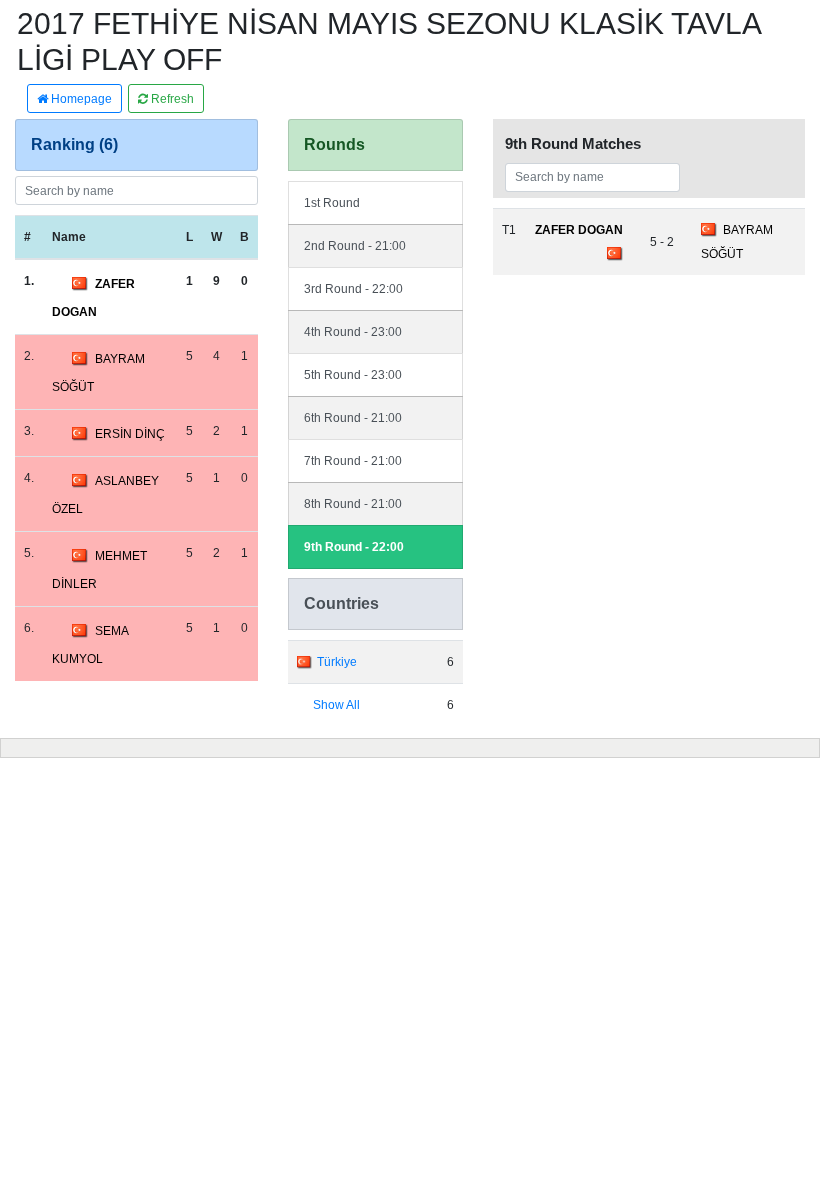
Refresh (171, 99)
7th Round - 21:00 (353, 461)
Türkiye (337, 662)
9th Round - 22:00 (354, 547)
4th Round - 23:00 (353, 332)
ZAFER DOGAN (579, 230)
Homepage (80, 99)
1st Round (332, 203)
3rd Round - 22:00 (353, 289)
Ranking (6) (74, 144)
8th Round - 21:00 (353, 504)
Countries (341, 603)
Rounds (334, 144)
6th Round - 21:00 (353, 418)
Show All (336, 705)
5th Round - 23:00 (353, 375)
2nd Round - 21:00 (355, 246)
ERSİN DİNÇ (130, 434)
